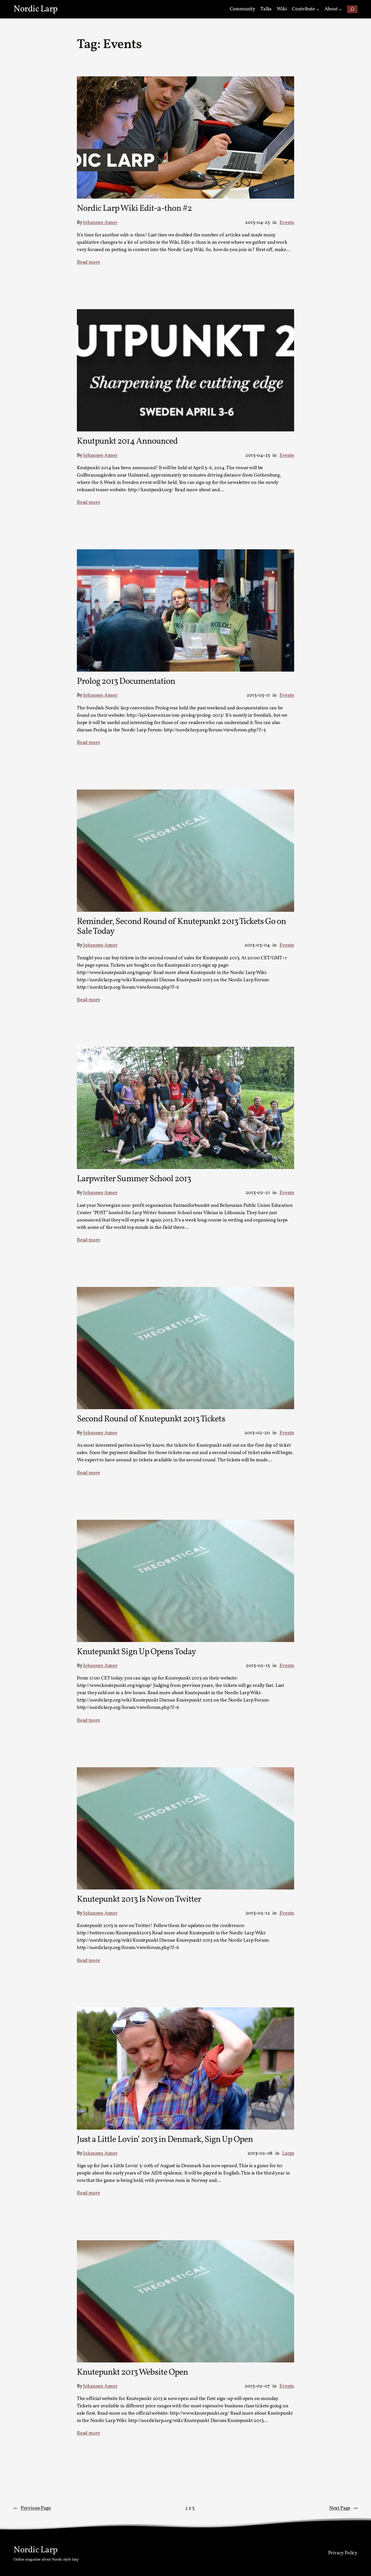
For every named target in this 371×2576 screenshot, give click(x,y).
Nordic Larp (36, 9)
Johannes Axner (100, 223)
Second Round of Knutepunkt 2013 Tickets (151, 1419)
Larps (288, 2153)
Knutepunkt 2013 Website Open (132, 2373)
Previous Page (32, 2508)
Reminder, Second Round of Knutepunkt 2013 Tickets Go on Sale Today (181, 927)
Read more (88, 262)
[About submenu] (340, 9)
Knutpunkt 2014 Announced (127, 441)
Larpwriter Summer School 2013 (134, 1179)
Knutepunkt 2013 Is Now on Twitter (139, 1900)
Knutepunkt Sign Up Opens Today (136, 1652)
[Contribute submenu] (318, 9)
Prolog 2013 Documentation (126, 682)
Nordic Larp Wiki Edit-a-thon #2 (134, 209)
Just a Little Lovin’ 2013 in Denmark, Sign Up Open (165, 2140)
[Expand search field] (352, 9)
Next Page (343, 2508)
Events (287, 223)
